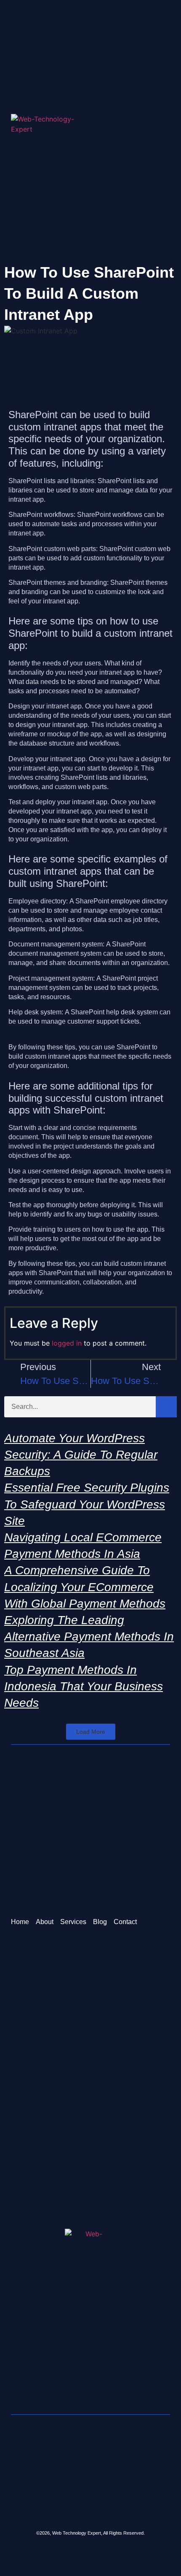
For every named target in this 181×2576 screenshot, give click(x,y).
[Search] (166, 1407)
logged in (67, 1343)
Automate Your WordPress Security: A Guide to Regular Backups (81, 1455)
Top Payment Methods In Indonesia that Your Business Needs (84, 1686)
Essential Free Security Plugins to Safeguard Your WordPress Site (87, 1504)
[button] (167, 129)
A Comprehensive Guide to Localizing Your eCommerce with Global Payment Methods (85, 1587)
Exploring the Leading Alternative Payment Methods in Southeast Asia (89, 1637)
